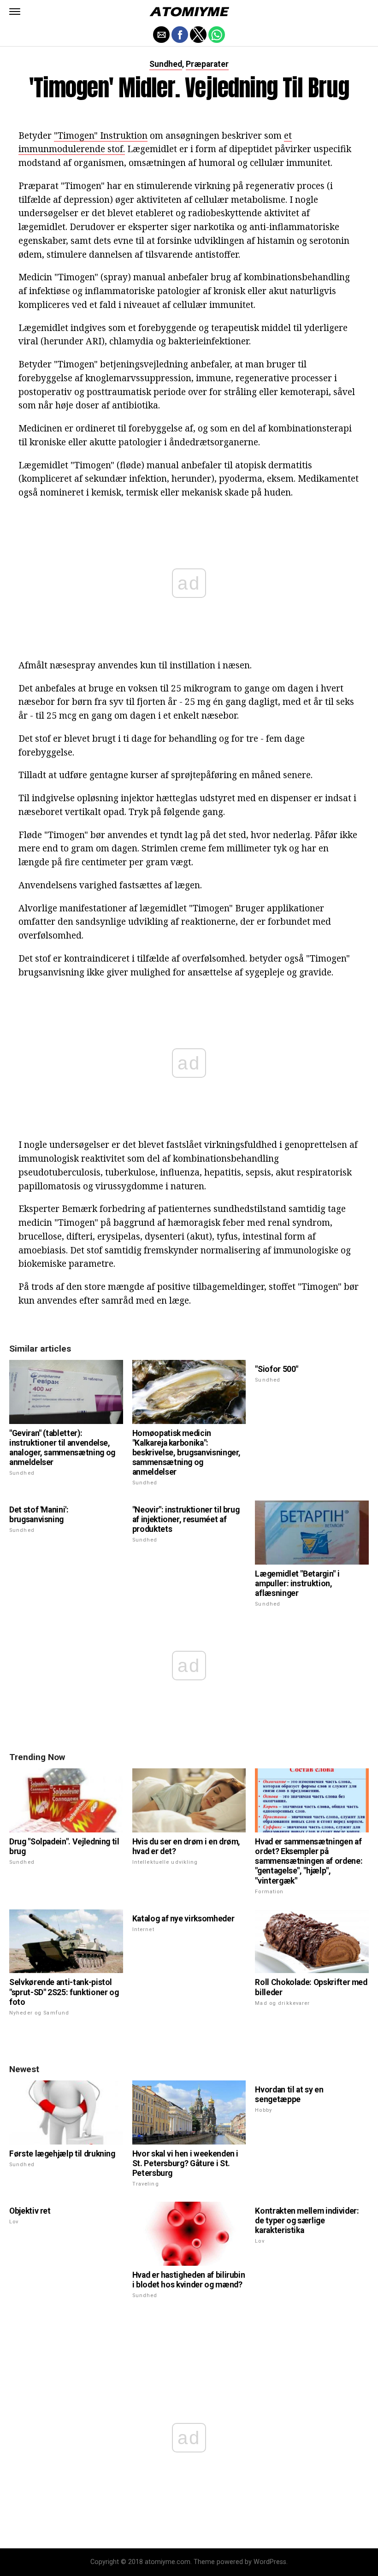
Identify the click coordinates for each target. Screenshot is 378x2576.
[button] (15, 12)
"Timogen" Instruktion (101, 135)
